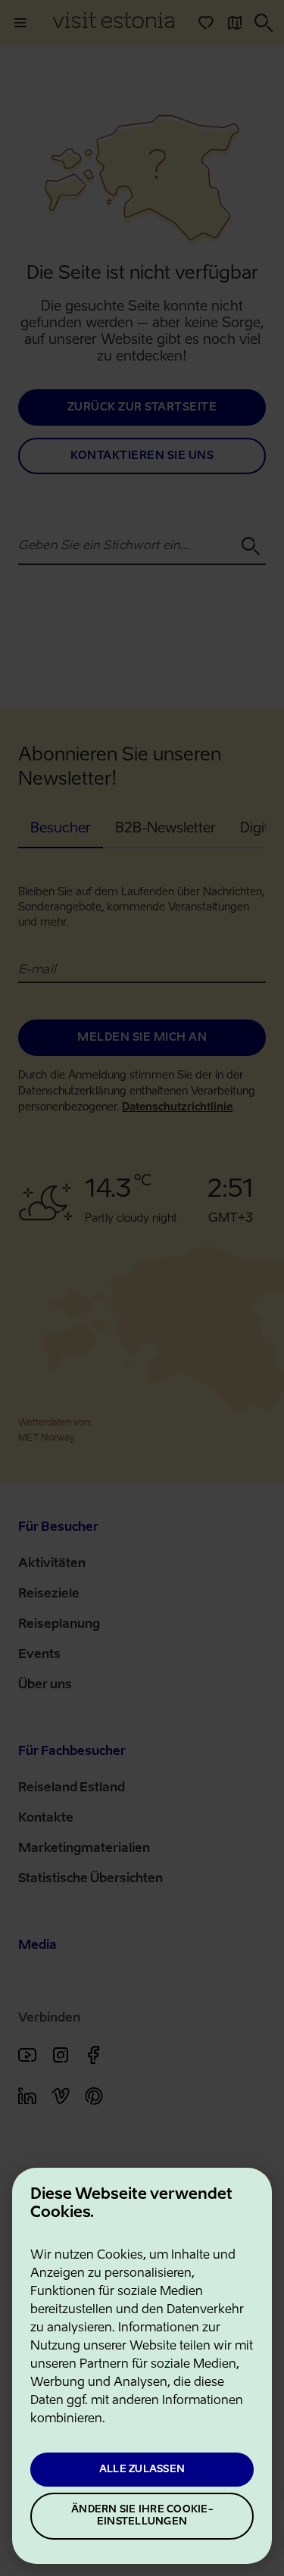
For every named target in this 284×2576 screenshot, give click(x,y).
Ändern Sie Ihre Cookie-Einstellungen (142, 2516)
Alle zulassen (142, 2470)
